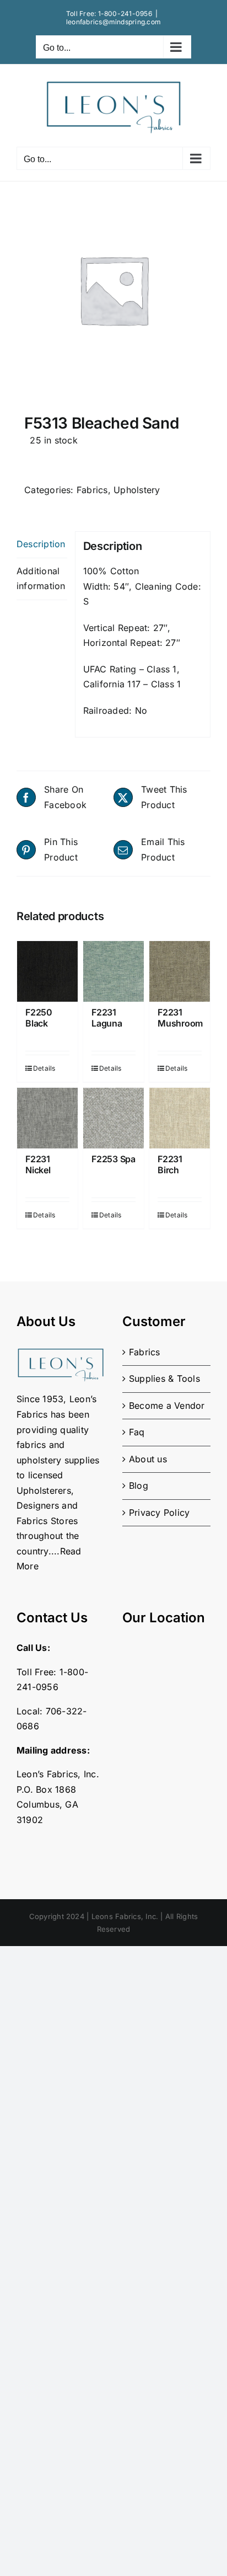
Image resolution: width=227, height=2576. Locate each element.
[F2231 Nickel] (47, 1118)
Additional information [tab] (41, 579)
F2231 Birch (170, 1164)
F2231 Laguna (107, 1017)
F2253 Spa (113, 1159)
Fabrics (92, 490)
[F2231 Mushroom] (180, 971)
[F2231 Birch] (180, 1118)
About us (148, 1459)
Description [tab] (41, 544)
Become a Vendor (167, 1405)
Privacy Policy (159, 1513)
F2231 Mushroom (180, 1017)
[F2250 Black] (47, 971)
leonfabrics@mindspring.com (113, 22)
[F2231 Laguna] (113, 971)
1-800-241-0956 (125, 14)
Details (40, 1068)
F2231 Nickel (38, 1164)
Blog (139, 1485)
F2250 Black (39, 1017)
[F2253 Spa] (113, 1118)
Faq (137, 1432)
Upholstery (137, 490)
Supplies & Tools (164, 1378)
